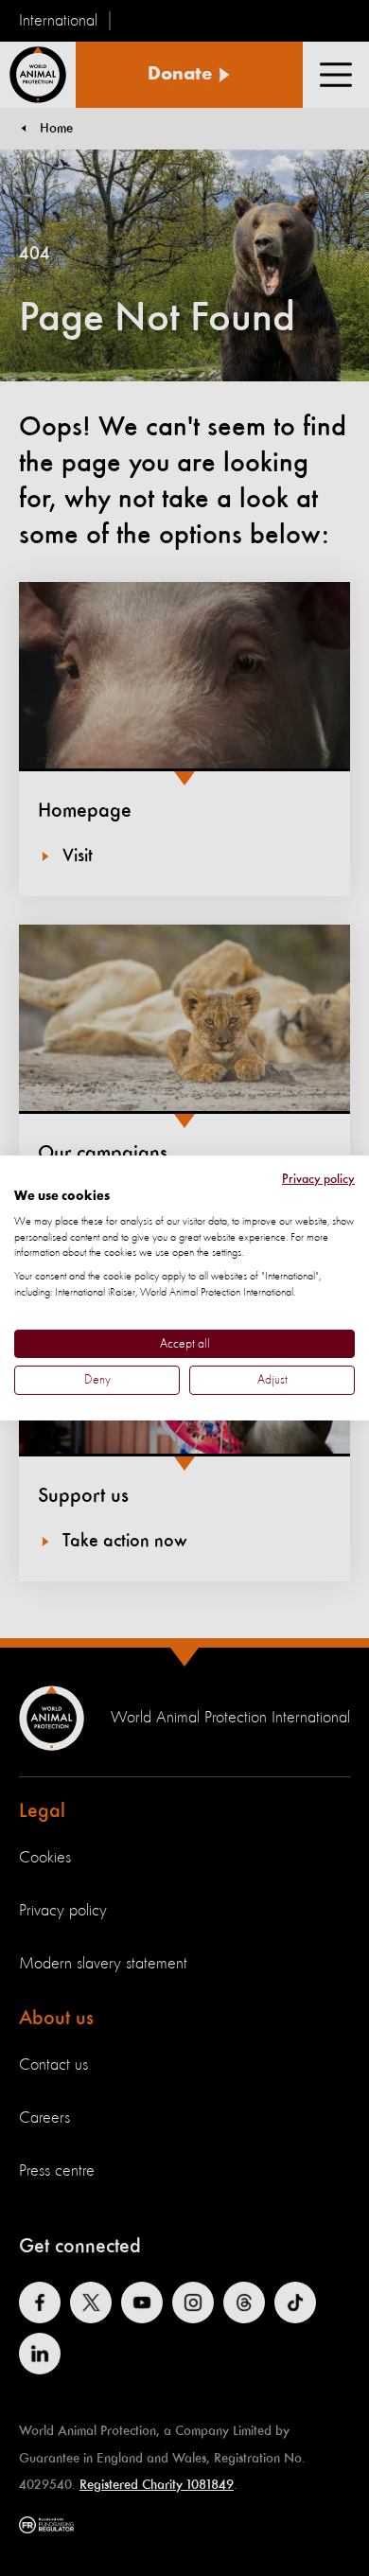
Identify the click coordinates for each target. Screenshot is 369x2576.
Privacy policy (318, 1179)
